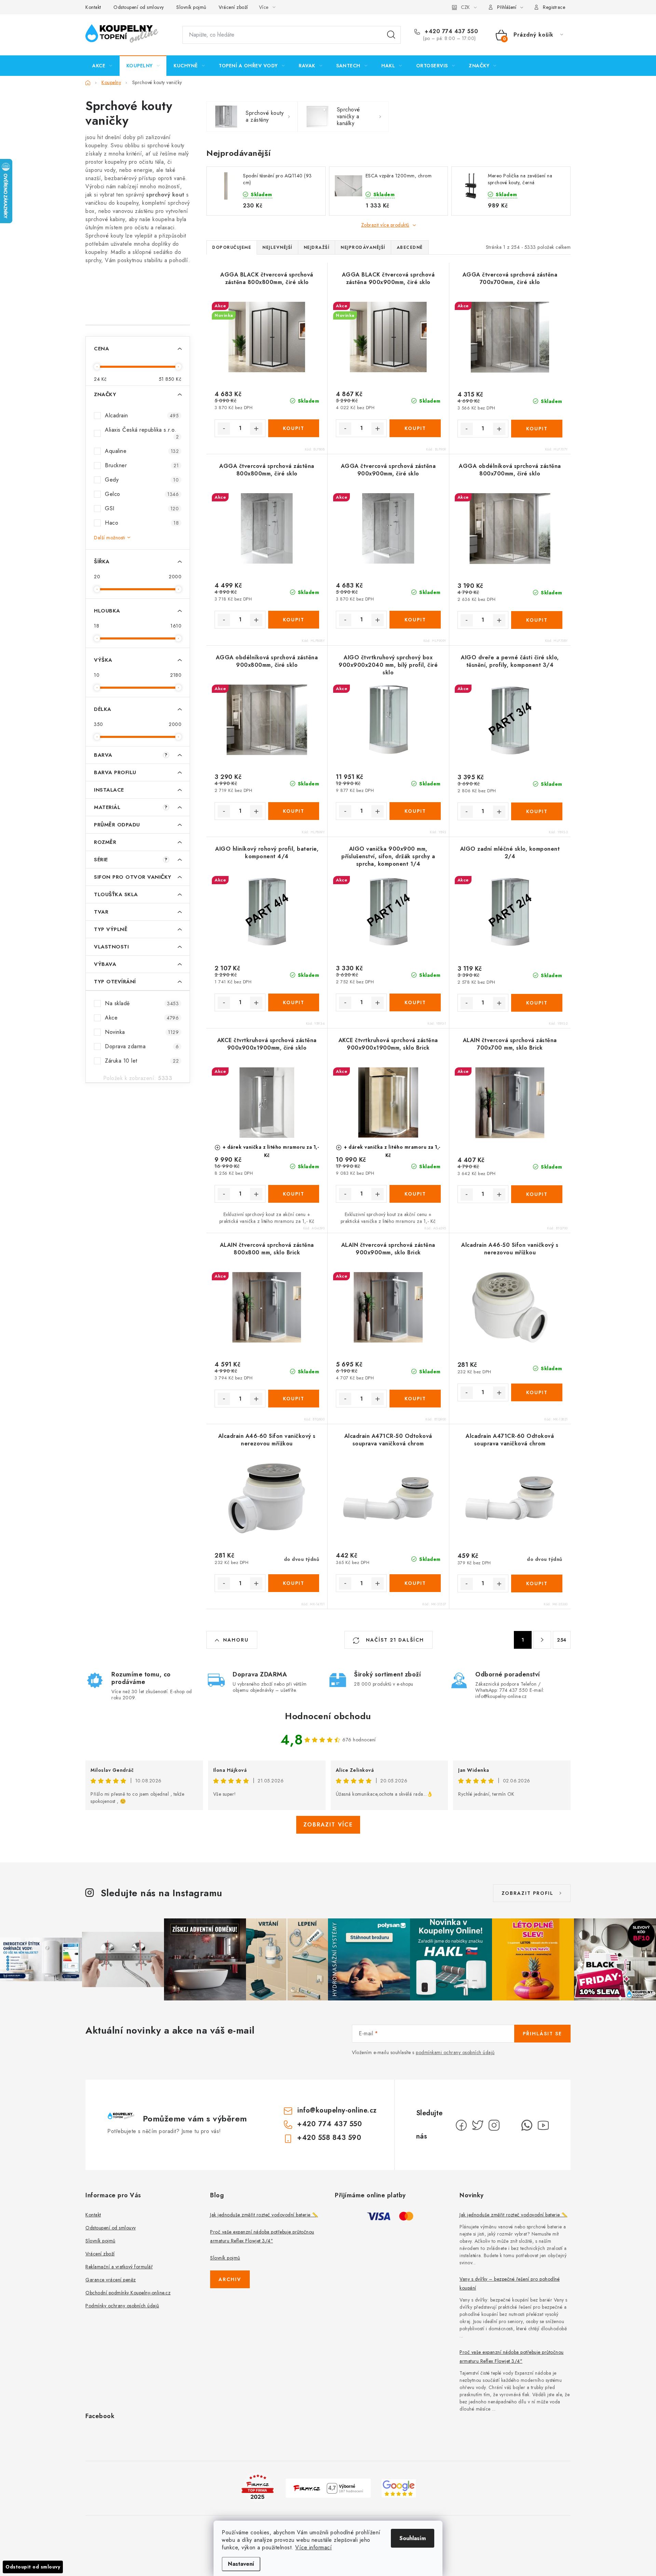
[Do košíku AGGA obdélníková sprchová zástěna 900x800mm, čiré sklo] (294, 811)
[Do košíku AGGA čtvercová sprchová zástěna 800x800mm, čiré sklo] (294, 620)
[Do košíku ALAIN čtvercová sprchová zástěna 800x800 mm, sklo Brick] (294, 1399)
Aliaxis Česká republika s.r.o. (142, 433)
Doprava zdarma (142, 1046)
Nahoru (236, 1640)
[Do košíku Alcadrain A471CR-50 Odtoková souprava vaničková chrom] (415, 1583)
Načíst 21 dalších (394, 1640)
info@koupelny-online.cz (337, 2110)
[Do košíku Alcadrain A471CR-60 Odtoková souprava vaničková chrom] (537, 1583)
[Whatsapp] (527, 2125)
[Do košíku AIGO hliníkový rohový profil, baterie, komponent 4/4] (294, 1002)
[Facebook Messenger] (510, 2125)
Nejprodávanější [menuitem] (363, 247)
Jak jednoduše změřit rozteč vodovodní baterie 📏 (264, 2215)
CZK (465, 7)
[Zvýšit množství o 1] (256, 429)
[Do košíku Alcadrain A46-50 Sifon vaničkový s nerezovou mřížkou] (537, 1392)
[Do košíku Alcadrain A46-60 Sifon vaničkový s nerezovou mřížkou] (294, 1583)
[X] (478, 2125)
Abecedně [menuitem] (410, 247)
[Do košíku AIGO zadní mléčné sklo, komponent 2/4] (537, 1003)
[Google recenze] (399, 2488)
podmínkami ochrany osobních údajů (455, 2052)
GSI (142, 508)
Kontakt (93, 7)
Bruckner (142, 465)
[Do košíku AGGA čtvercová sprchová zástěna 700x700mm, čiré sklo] (537, 429)
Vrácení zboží (233, 7)
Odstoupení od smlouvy (139, 7)
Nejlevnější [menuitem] (277, 247)
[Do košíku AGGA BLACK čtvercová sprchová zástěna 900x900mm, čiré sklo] (415, 428)
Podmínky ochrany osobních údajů (122, 2306)
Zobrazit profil (528, 1893)
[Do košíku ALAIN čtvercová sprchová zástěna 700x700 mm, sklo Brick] (537, 1194)
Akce (142, 1018)
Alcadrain (142, 415)
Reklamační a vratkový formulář (119, 2267)
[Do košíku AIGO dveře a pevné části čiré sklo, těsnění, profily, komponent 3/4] (537, 811)
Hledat (391, 35)
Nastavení (241, 2564)
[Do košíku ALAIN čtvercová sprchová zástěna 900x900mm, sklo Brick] (415, 1399)
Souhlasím (413, 2538)
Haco (142, 523)
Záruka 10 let (142, 1061)
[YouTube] (543, 2125)
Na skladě (142, 1003)
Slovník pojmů (191, 7)
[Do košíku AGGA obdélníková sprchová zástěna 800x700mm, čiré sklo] (537, 620)
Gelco (142, 494)
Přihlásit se (542, 2034)
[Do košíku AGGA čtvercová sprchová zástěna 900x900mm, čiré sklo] (415, 620)
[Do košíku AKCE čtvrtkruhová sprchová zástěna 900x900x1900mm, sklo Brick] (415, 1194)
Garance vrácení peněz (111, 2280)
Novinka (142, 1032)
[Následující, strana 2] (542, 1640)
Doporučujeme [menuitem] (232, 247)
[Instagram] (494, 2125)
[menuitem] (102, 66)
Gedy (142, 480)
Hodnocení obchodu (328, 1716)
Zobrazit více (328, 1825)
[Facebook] (461, 2125)
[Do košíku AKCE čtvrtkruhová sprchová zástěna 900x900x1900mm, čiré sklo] (294, 1194)
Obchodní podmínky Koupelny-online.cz (128, 2293)
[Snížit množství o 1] (224, 429)
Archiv (230, 2279)
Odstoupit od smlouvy (33, 2567)
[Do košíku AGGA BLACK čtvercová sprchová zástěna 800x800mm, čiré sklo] (294, 428)
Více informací (313, 2547)
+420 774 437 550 (450, 31)
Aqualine (142, 451)
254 (562, 1640)
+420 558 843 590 (329, 2138)
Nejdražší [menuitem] (317, 247)
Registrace (554, 7)
